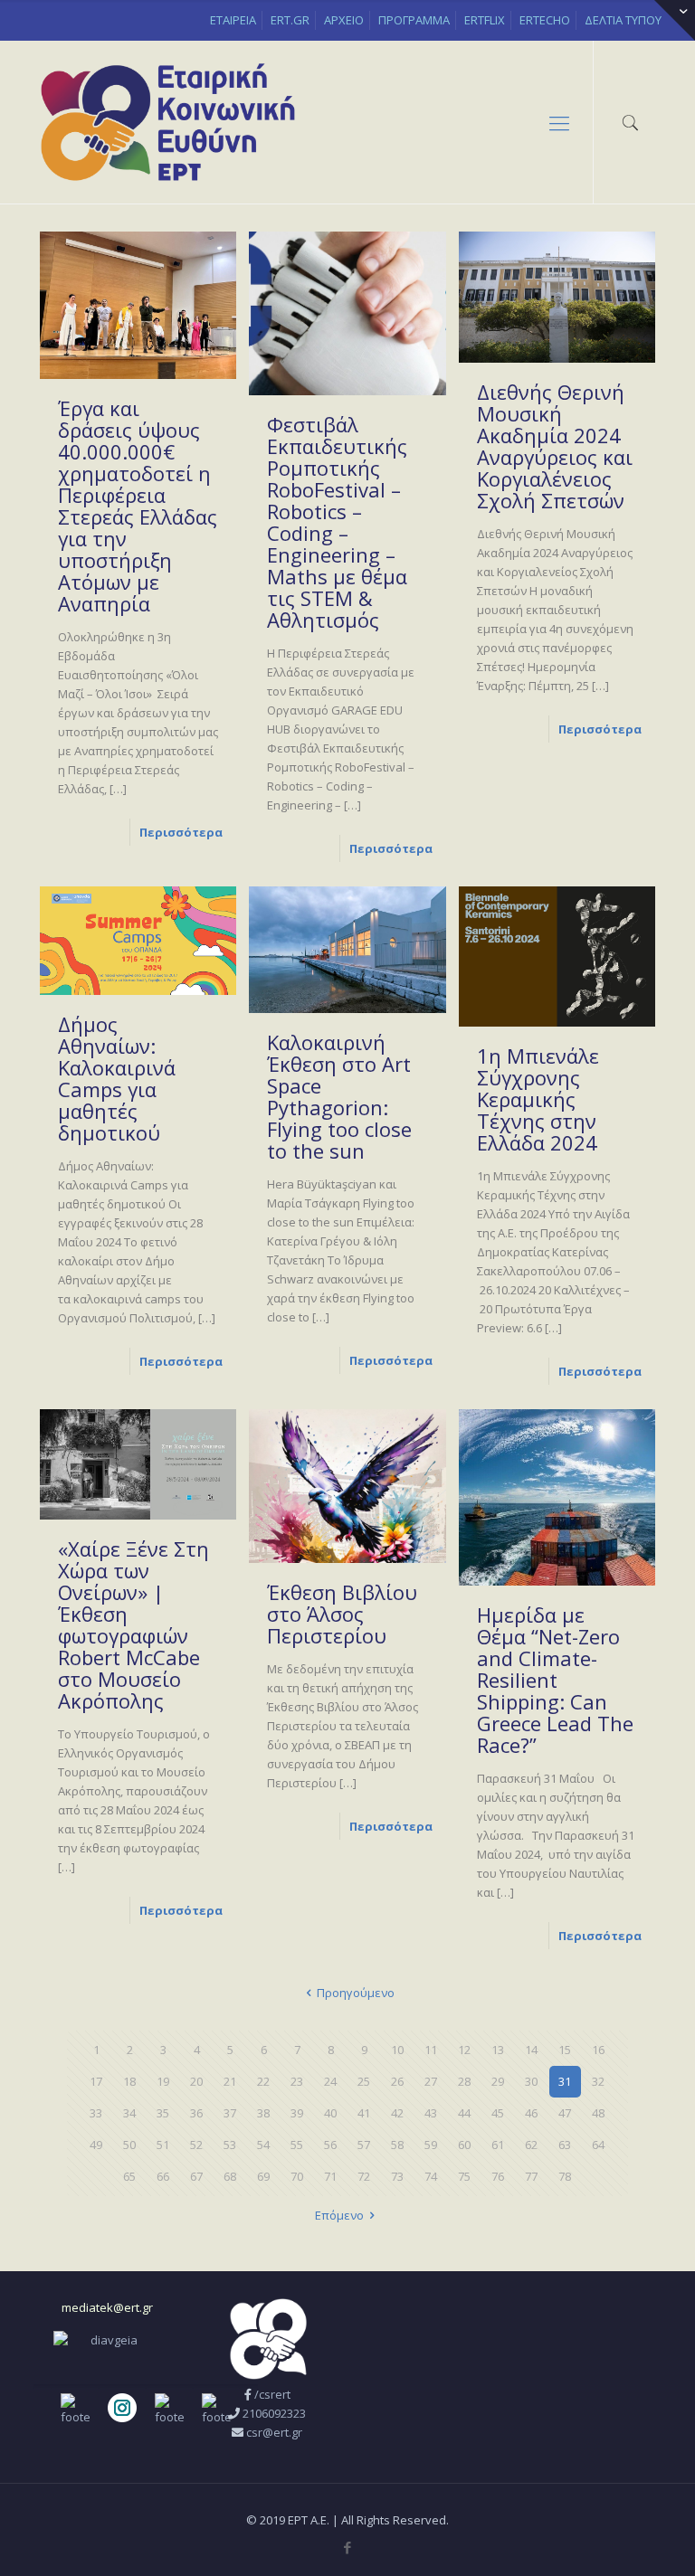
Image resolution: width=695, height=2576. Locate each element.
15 (565, 2050)
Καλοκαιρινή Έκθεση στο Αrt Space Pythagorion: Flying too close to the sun (339, 1096)
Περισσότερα (181, 832)
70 (297, 2176)
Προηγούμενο (356, 1993)
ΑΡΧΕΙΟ (344, 20)
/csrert (272, 2394)
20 (196, 2081)
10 (397, 2050)
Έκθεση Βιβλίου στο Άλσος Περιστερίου (342, 1614)
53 (230, 2145)
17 (96, 2081)
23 (297, 2081)
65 (129, 2176)
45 (498, 2113)
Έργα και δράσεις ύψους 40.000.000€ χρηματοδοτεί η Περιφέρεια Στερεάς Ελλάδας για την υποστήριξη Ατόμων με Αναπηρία (138, 506)
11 (431, 2050)
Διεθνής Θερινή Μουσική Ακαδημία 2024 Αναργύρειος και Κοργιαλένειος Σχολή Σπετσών (555, 446)
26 (397, 2081)
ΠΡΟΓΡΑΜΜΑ (414, 20)
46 (531, 2113)
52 (196, 2145)
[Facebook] (347, 2547)
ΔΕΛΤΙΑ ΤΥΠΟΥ (623, 20)
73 (397, 2176)
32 (598, 2081)
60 (464, 2145)
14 (531, 2050)
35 (163, 2113)
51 (163, 2145)
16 (598, 2050)
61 (498, 2145)
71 (330, 2176)
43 (431, 2113)
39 (297, 2113)
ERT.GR (290, 20)
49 (96, 2145)
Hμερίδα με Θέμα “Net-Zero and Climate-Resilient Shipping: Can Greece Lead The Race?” (555, 1680)
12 (464, 2050)
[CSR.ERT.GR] (168, 122)
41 (364, 2113)
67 (196, 2176)
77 (531, 2176)
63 (565, 2145)
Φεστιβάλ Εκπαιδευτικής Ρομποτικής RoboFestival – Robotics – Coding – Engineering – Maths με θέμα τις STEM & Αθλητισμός (337, 522)
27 (431, 2081)
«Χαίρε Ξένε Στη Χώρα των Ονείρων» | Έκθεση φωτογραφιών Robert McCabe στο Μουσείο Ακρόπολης (133, 1624)
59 (431, 2145)
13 (498, 2050)
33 (96, 2113)
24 (330, 2081)
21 (230, 2081)
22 (263, 2081)
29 (498, 2081)
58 (397, 2145)
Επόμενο (339, 2215)
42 (397, 2113)
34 (129, 2113)
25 (364, 2081)
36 (196, 2113)
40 (330, 2113)
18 (129, 2081)
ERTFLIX (485, 20)
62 (531, 2145)
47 (565, 2113)
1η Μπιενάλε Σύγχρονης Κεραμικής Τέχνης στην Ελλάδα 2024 (538, 1099)
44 (464, 2113)
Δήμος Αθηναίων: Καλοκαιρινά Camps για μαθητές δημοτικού (117, 1078)
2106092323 (274, 2413)
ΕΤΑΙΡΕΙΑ (233, 20)
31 (565, 2081)
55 (297, 2145)
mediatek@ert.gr (107, 2307)
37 (230, 2113)
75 (464, 2176)
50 (129, 2145)
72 (364, 2176)
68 (230, 2176)
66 (163, 2176)
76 (498, 2176)
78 (565, 2176)
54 (263, 2145)
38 (263, 2113)
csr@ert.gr (274, 2432)
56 (330, 2145)
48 (598, 2113)
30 (531, 2081)
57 (364, 2145)
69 (263, 2176)
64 (598, 2145)
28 (464, 2081)
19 (163, 2081)
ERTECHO (545, 20)
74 (431, 2176)
